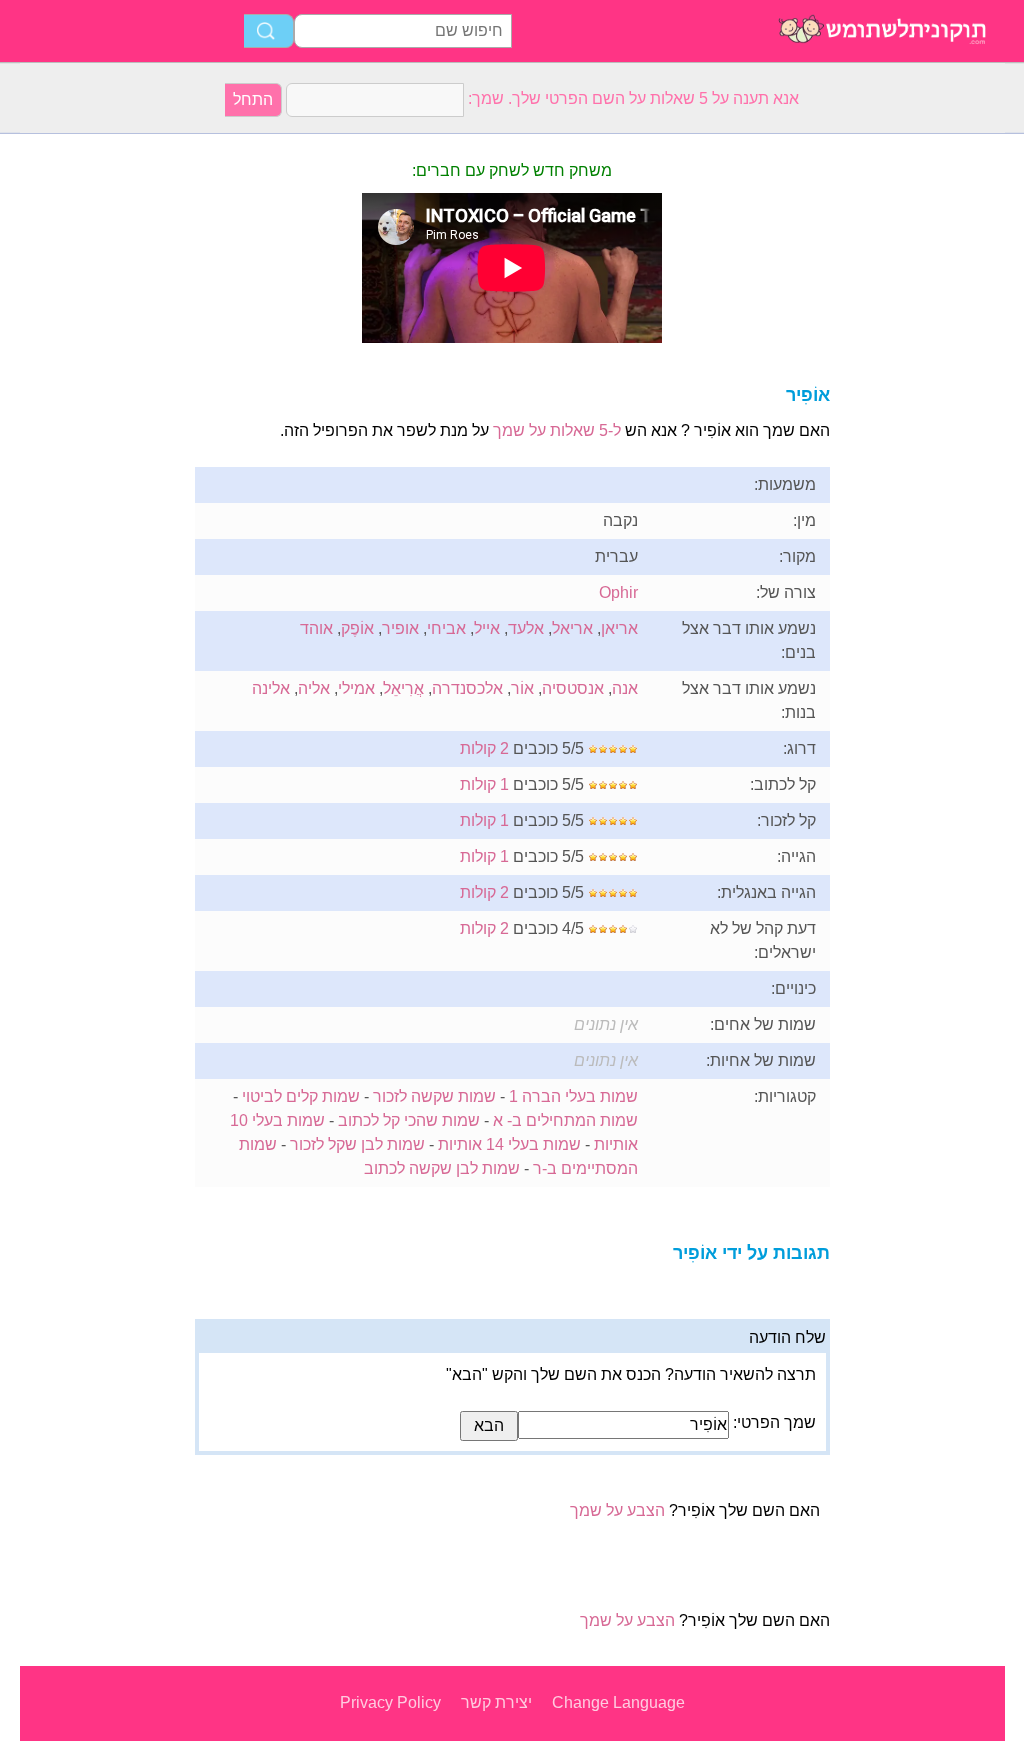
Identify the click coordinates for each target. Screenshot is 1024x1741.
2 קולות (484, 748)
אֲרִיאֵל (403, 688)
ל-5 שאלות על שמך (557, 430)
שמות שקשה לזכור (434, 1096)
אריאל (572, 628)
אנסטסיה (573, 688)
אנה (625, 688)
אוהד (316, 628)
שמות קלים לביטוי (301, 1096)
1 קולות (484, 784)
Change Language (618, 1702)
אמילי (356, 688)
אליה (314, 688)
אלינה (271, 688)
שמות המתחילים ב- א (565, 1120)
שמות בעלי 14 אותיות (509, 1144)
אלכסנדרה (467, 688)
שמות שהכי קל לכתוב (409, 1120)
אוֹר (522, 688)
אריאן (619, 628)
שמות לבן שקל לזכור (357, 1144)
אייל (487, 628)
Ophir (618, 592)
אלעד (526, 628)
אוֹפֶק (357, 628)
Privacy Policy (390, 1702)
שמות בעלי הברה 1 (573, 1096)
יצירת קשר (496, 1702)
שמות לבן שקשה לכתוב (442, 1168)
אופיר (400, 628)
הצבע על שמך (617, 1510)
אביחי (446, 628)
